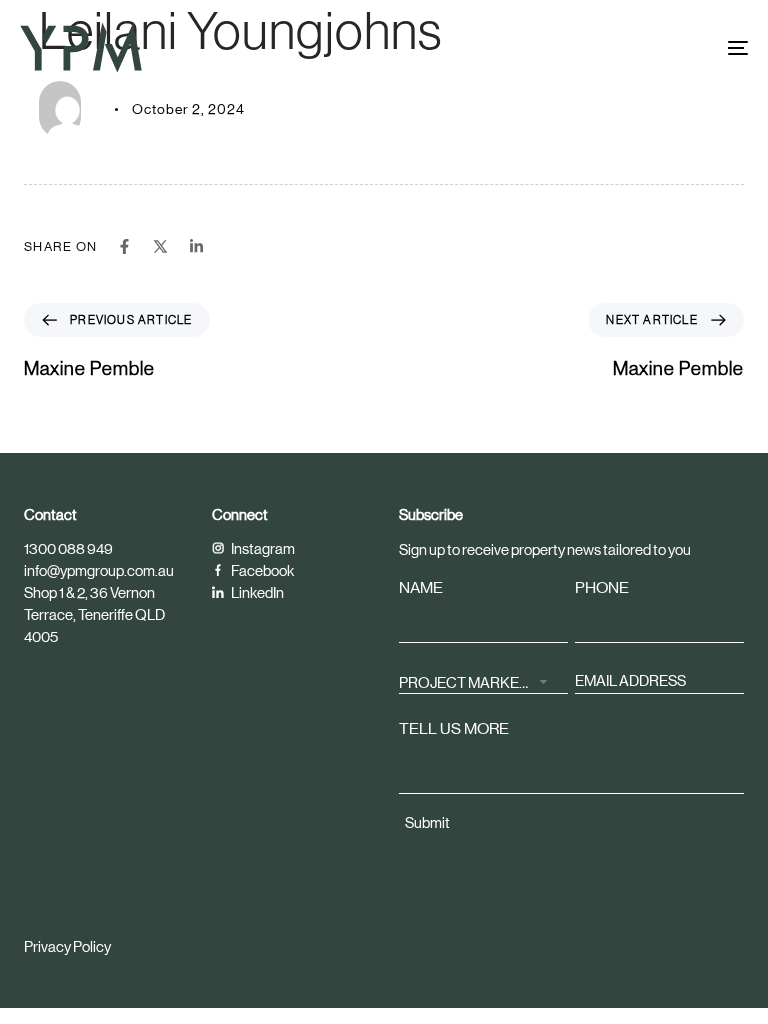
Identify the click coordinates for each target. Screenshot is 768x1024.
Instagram (262, 548)
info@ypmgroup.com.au (99, 570)
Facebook (261, 570)
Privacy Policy (67, 946)
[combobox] (483, 680)
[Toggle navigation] (626, 47)
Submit (427, 822)
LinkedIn (256, 592)
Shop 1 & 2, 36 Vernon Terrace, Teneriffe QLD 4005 (94, 614)
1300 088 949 (68, 548)
